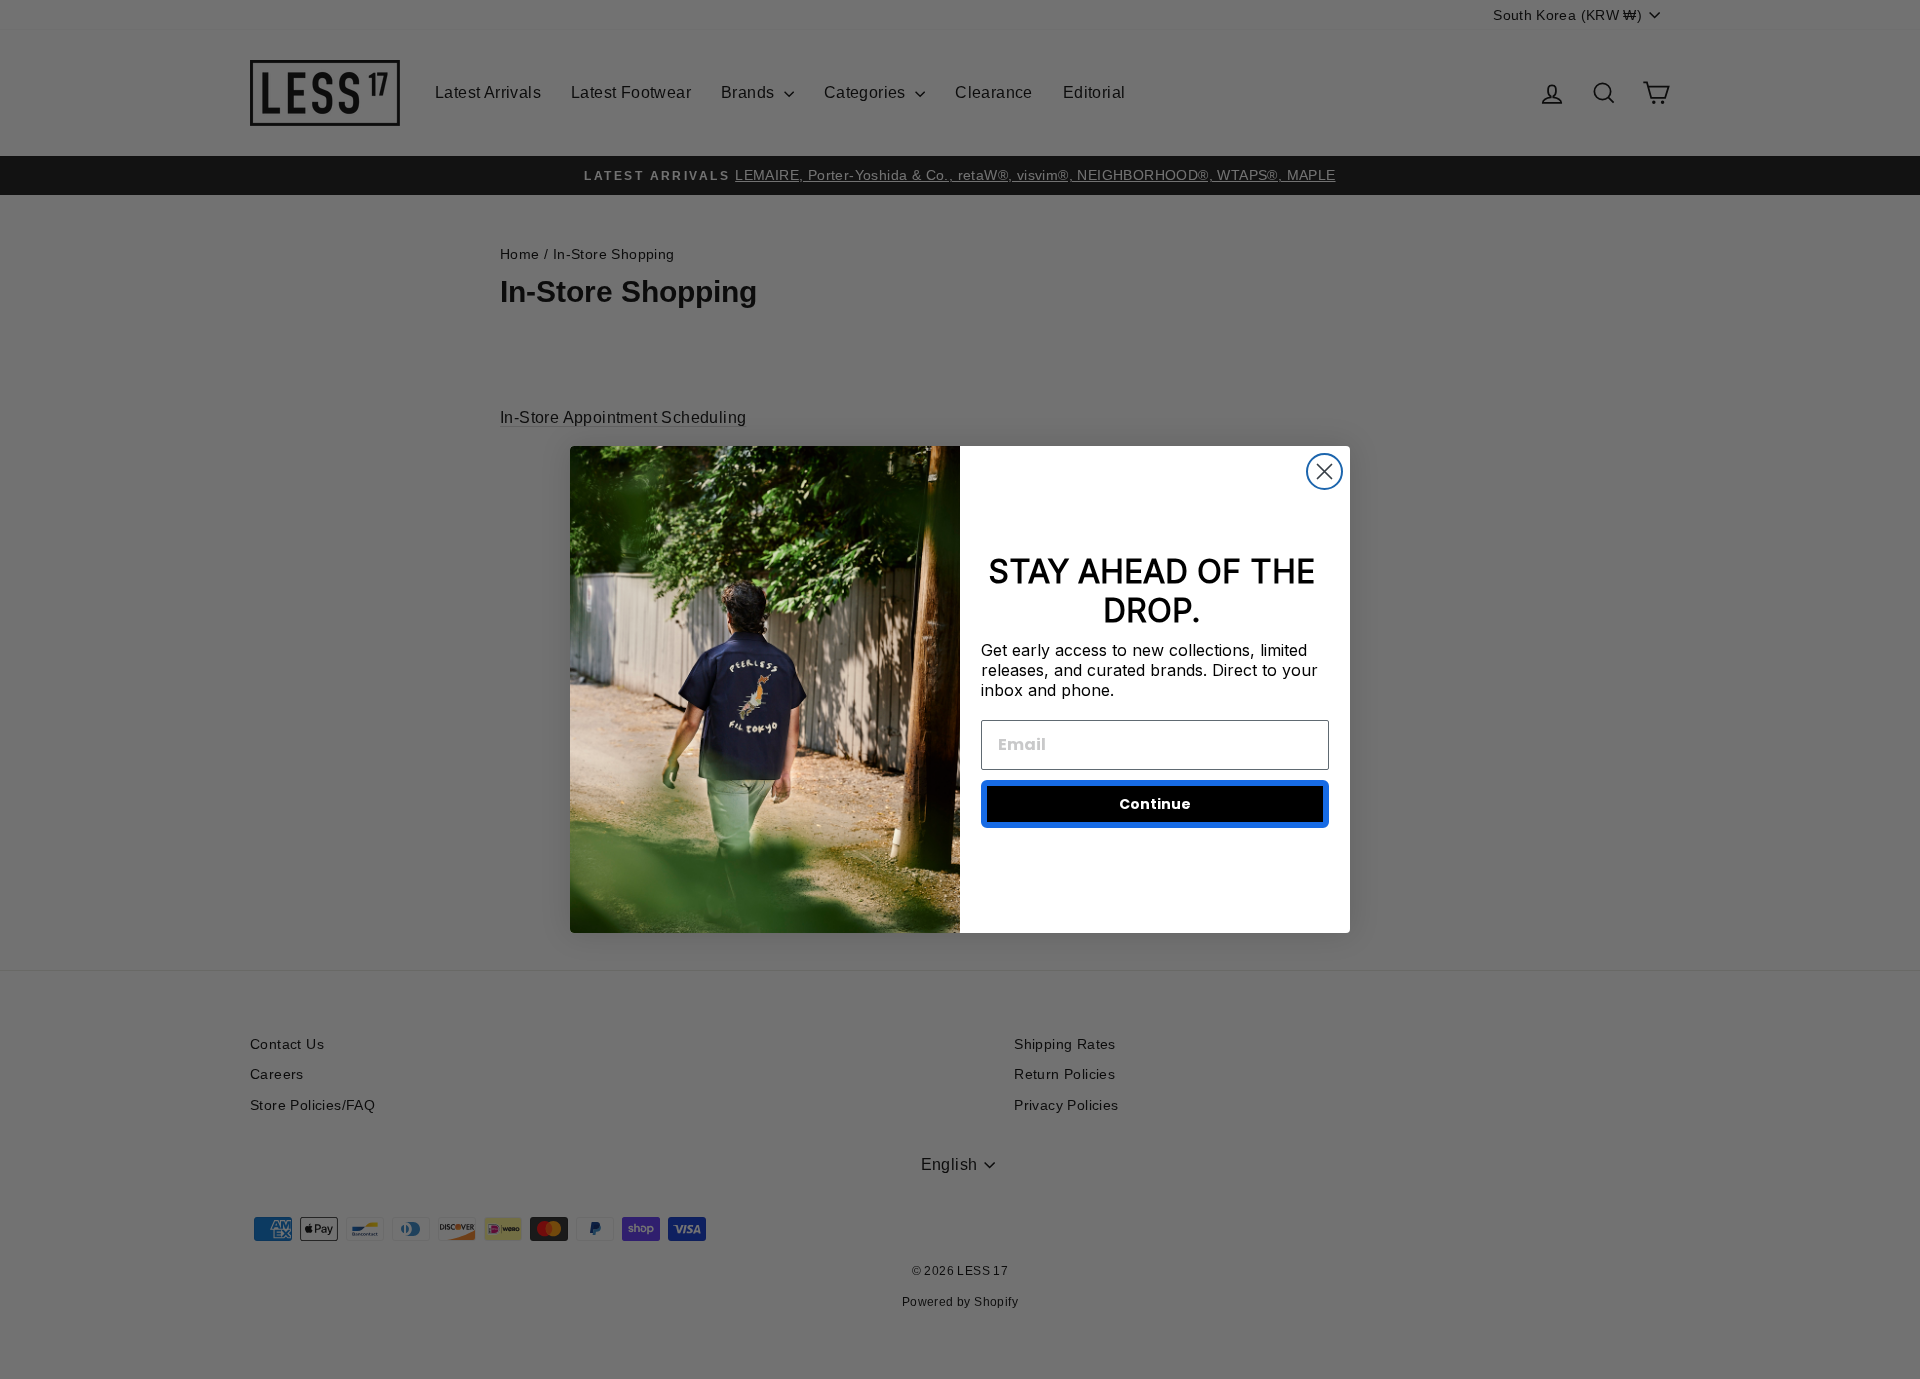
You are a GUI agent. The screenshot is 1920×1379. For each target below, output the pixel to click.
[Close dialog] (1324, 471)
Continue (1155, 804)
